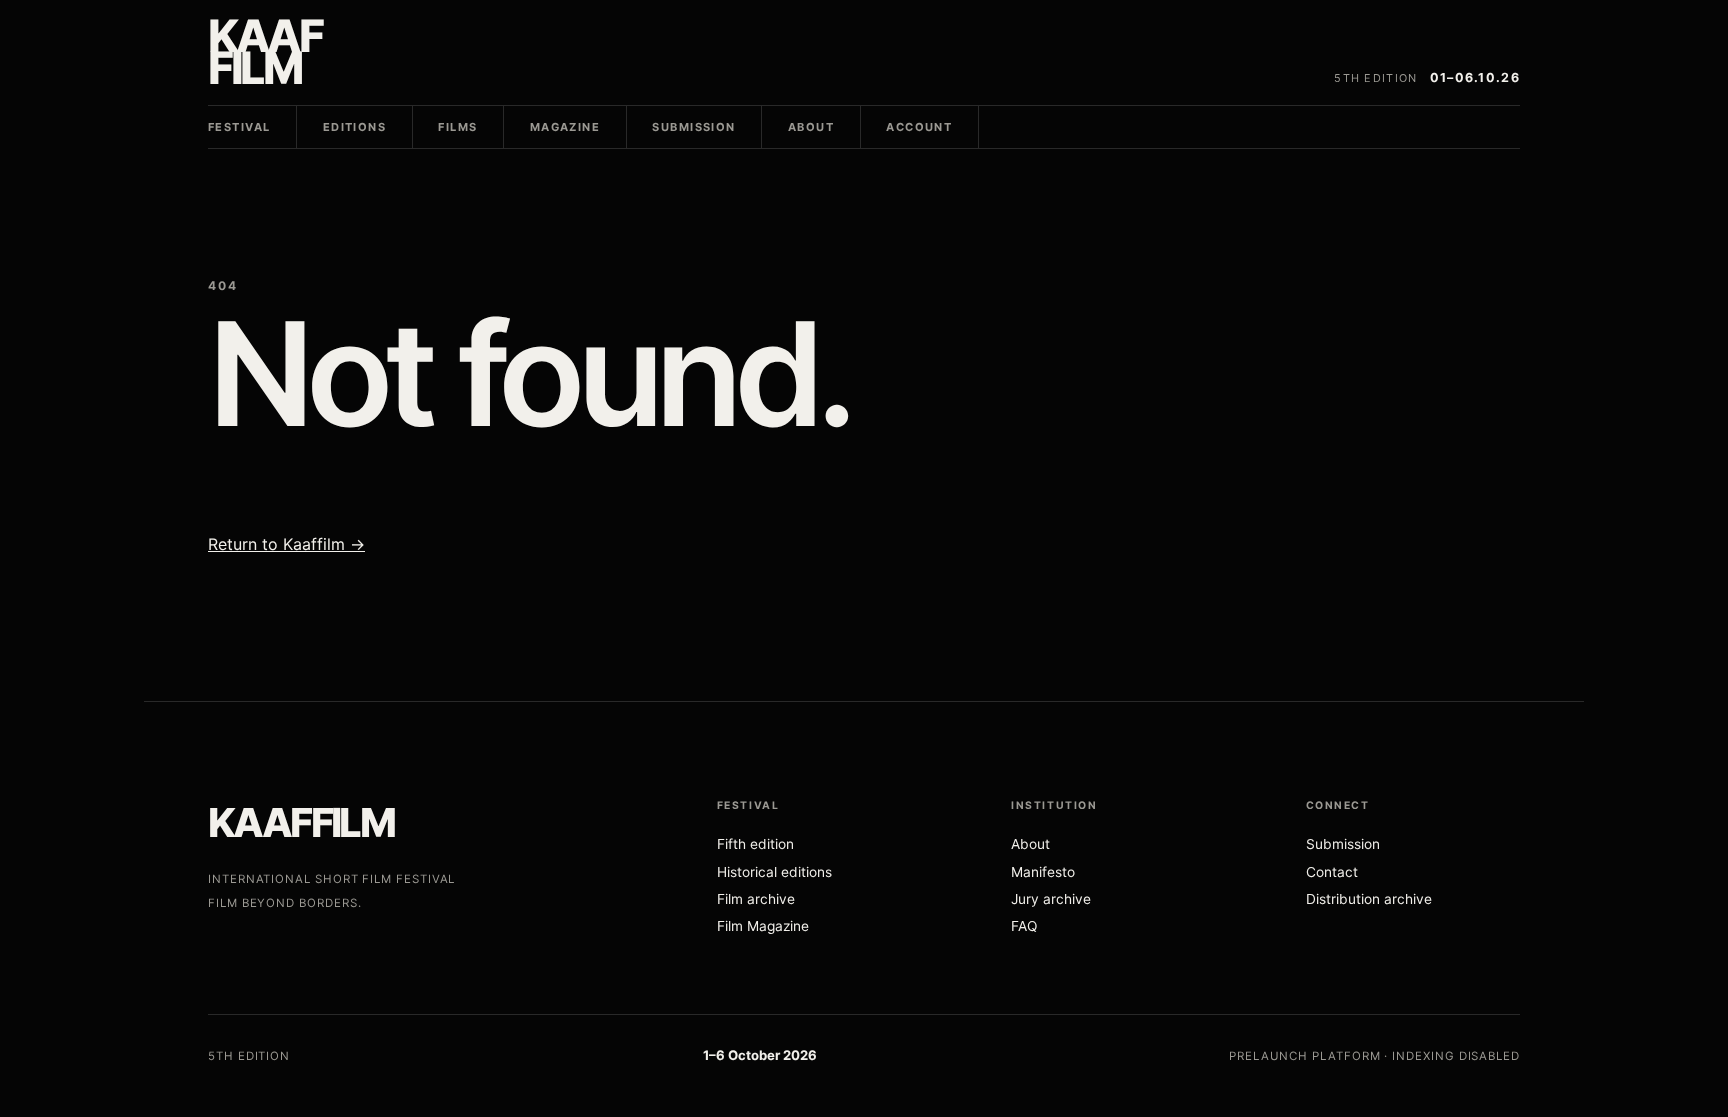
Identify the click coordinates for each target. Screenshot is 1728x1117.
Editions (354, 127)
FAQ (1024, 926)
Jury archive (1051, 899)
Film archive (756, 899)
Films (457, 127)
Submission (693, 127)
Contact (1332, 872)
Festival (239, 127)
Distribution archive (1369, 899)
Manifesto (1043, 872)
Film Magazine (763, 926)
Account (919, 127)
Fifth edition (755, 844)
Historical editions (774, 872)
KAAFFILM (301, 822)
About (811, 127)
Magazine (565, 127)
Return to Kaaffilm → (286, 544)
